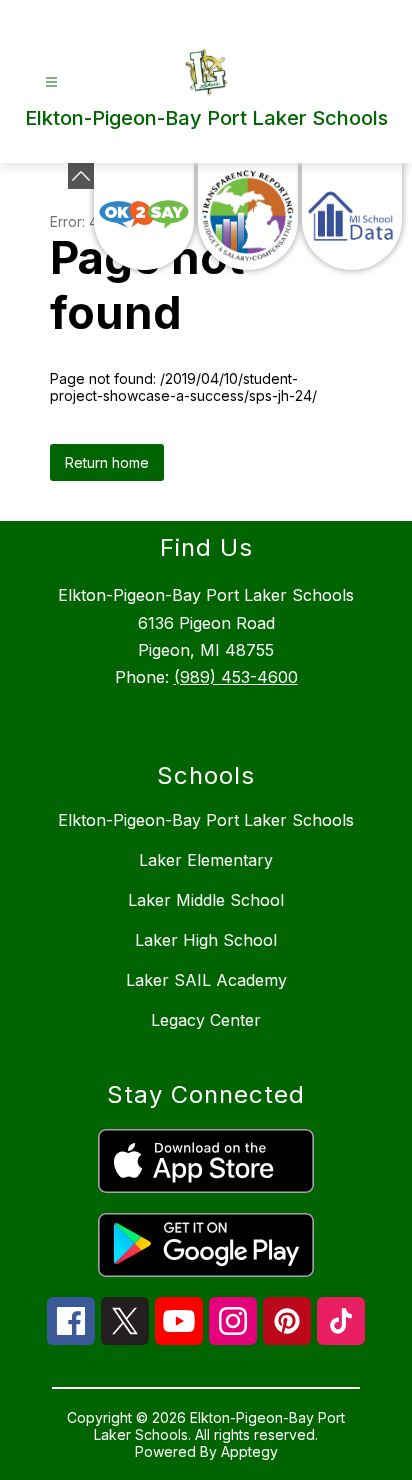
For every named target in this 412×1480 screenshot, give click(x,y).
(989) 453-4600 (236, 677)
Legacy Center (206, 1020)
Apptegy (249, 1451)
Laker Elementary (206, 860)
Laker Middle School (206, 900)
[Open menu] (51, 82)
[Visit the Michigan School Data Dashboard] (352, 216)
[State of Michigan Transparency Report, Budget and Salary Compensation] (248, 216)
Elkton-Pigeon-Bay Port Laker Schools (206, 820)
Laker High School (206, 940)
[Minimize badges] (81, 176)
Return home (107, 462)
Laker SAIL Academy (206, 980)
